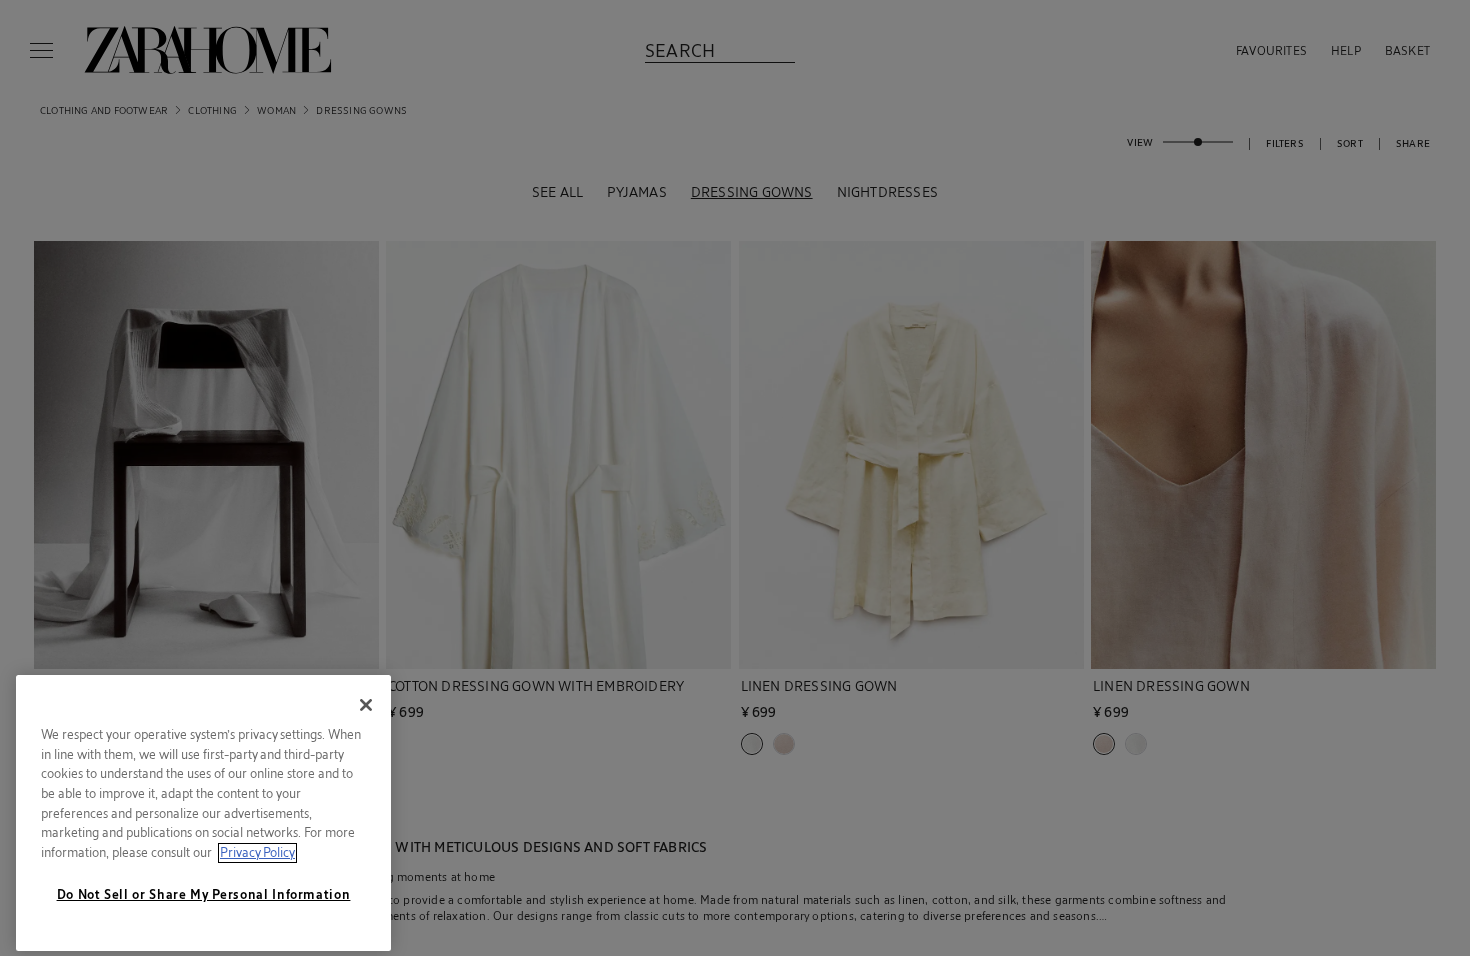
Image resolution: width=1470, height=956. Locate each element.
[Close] (366, 700)
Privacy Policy (257, 847)
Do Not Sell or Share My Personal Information (204, 889)
